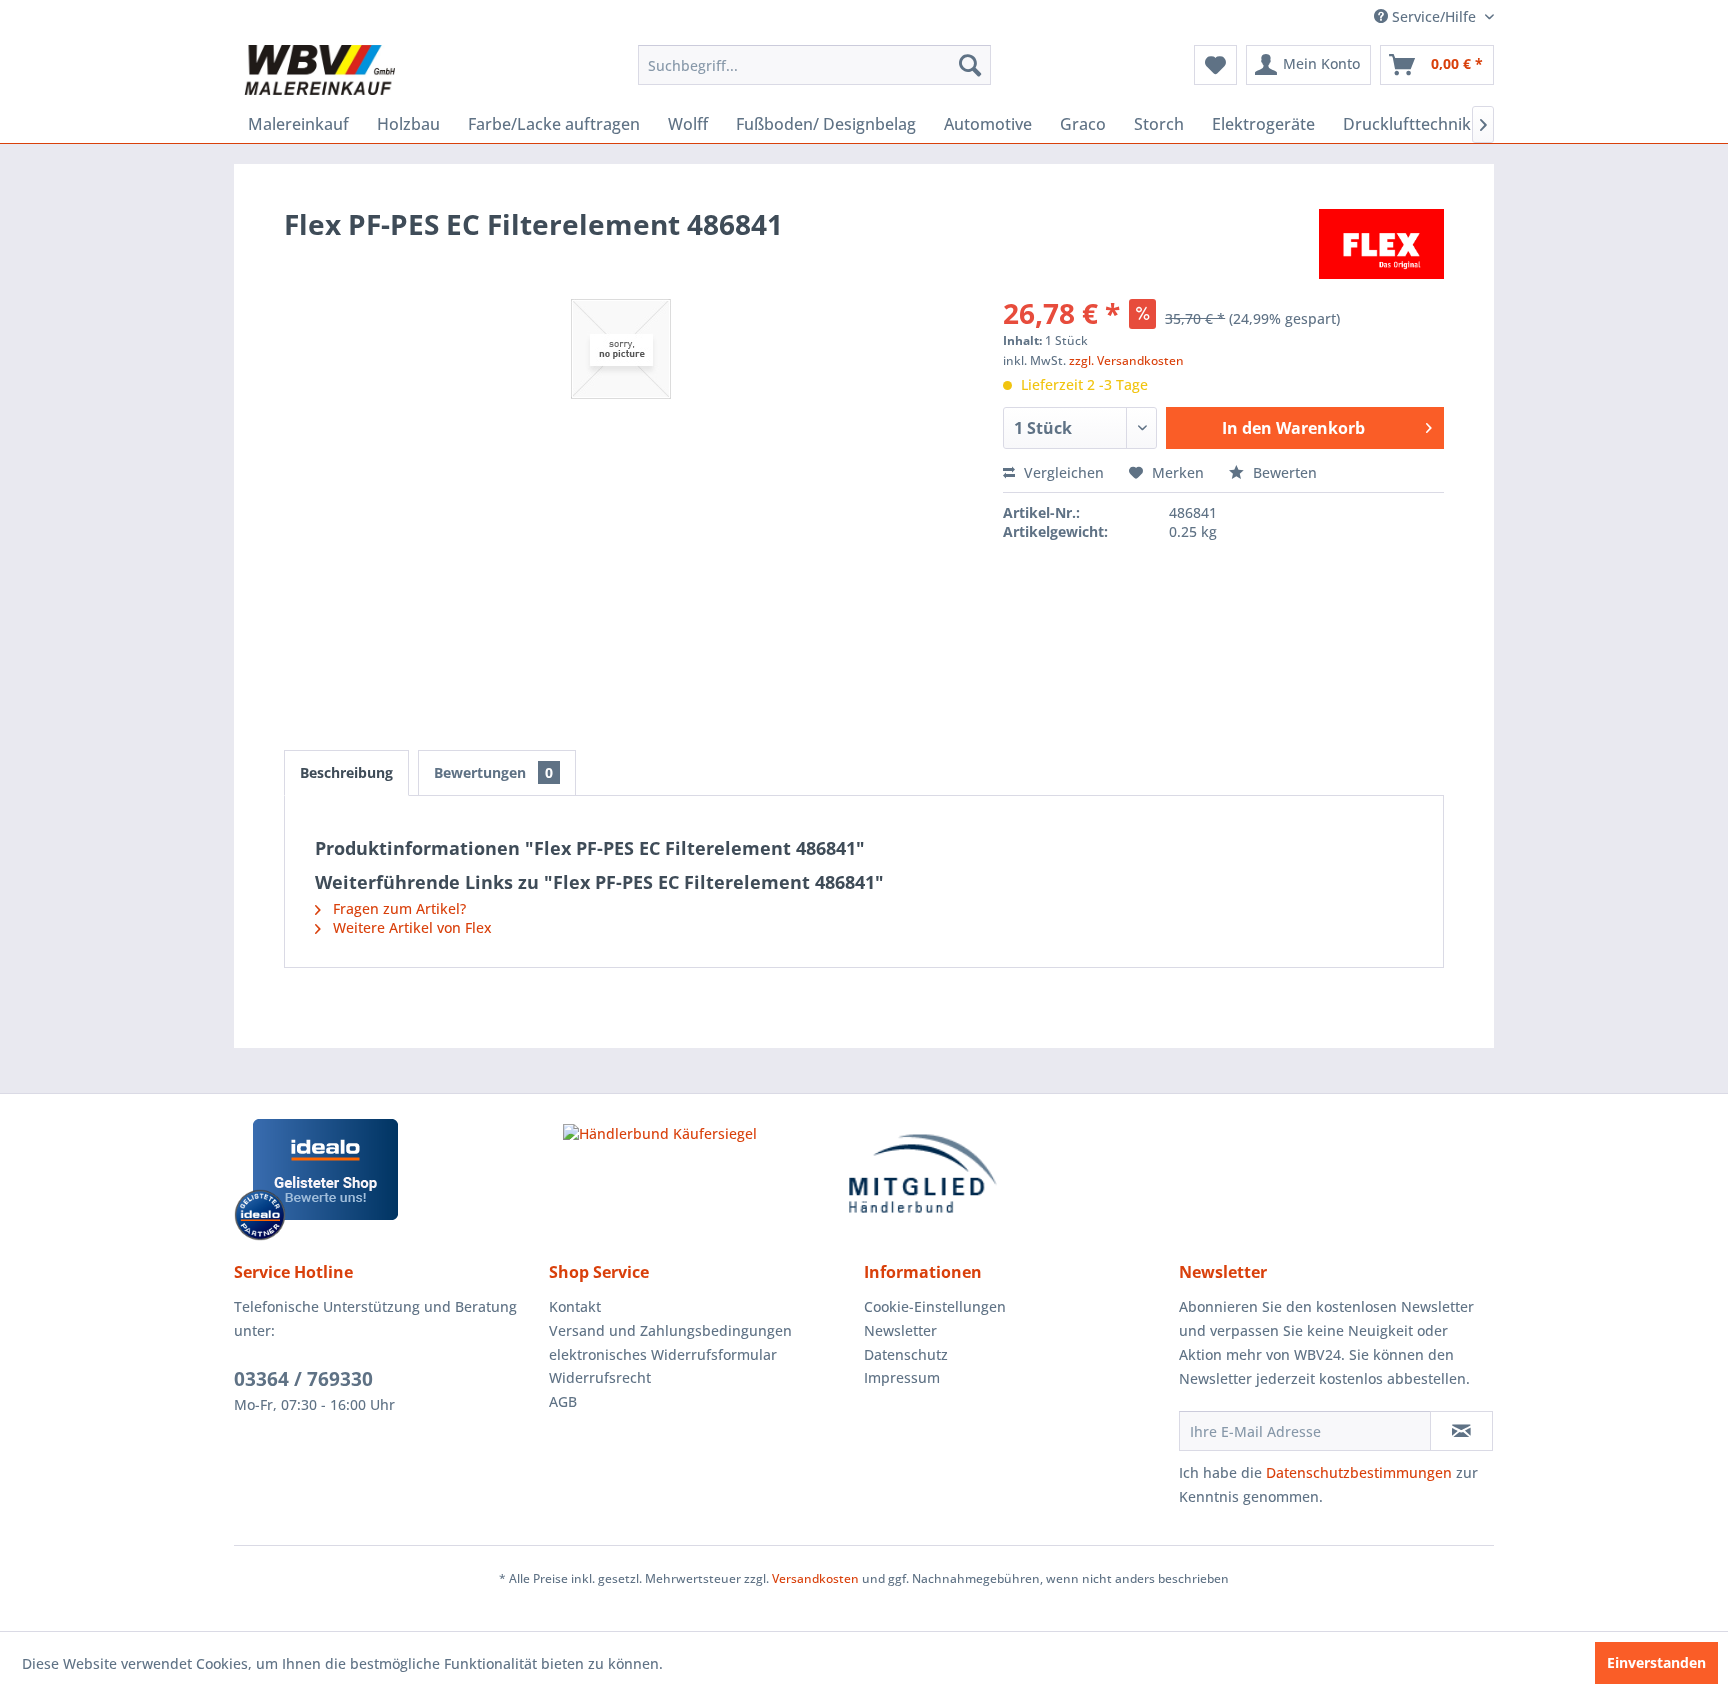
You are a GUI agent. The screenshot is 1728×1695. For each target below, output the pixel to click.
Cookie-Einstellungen (935, 1306)
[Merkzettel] (1215, 65)
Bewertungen (493, 772)
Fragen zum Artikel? (397, 908)
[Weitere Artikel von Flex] (1381, 244)
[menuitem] (814, 65)
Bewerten (1283, 472)
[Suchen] (970, 65)
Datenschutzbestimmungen (1359, 1472)
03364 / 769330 (303, 1379)
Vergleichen (1062, 472)
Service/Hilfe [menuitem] (1434, 16)
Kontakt (575, 1306)
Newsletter (900, 1330)
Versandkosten (815, 1578)
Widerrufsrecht (600, 1377)
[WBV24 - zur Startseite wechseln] (319, 70)
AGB (563, 1401)
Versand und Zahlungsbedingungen (670, 1330)
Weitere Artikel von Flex (410, 927)
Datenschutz (906, 1354)
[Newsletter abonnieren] (1461, 1431)
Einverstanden (1656, 1662)
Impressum (902, 1377)
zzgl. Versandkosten (1126, 360)
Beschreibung (346, 772)
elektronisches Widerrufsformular (663, 1354)
